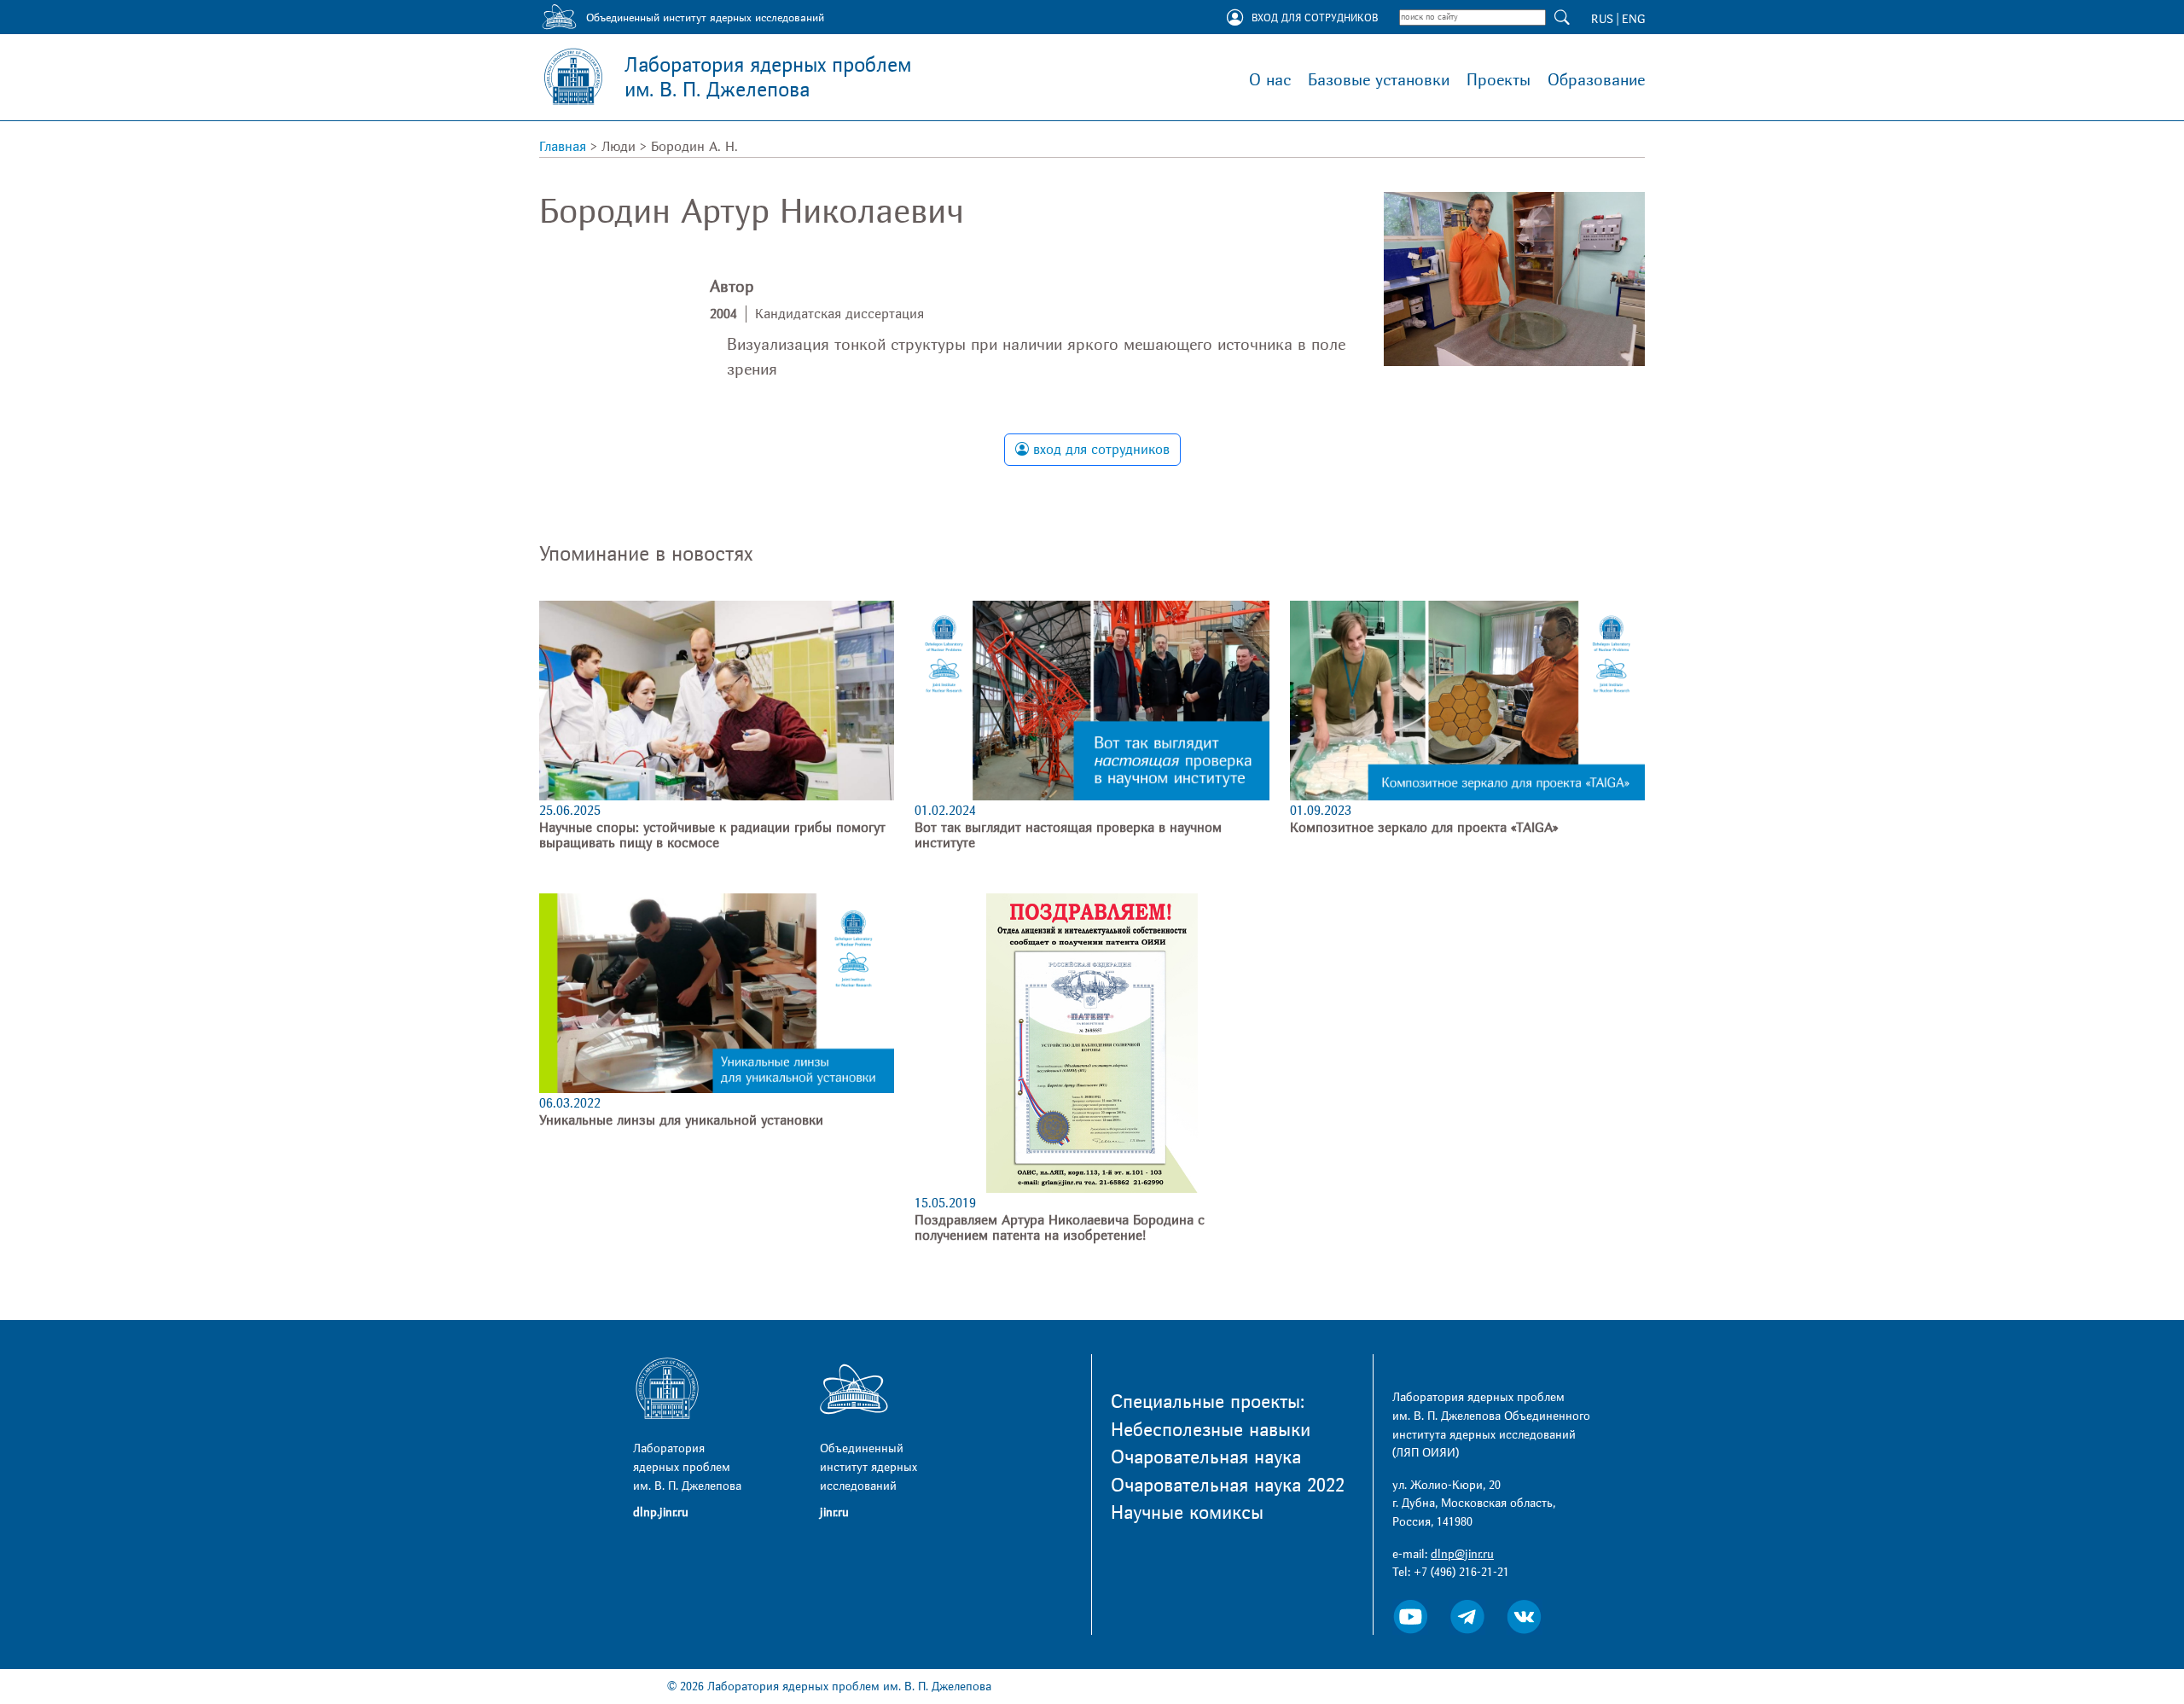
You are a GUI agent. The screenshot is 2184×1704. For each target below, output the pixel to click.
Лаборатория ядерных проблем (768, 78)
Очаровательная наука (1206, 1457)
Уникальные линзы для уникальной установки (681, 1120)
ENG (1633, 19)
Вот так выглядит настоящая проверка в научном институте (1068, 835)
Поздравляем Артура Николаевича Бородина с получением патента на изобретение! (1060, 1228)
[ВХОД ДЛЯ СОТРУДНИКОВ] (1235, 19)
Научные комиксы (1187, 1513)
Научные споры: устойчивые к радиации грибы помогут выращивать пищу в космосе (712, 835)
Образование (1596, 80)
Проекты (1499, 80)
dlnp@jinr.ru (1462, 1554)
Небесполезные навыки (1211, 1430)
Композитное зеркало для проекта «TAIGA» (1424, 828)
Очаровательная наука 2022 (1228, 1486)
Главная (563, 147)
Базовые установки (1379, 80)
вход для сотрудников (1099, 450)
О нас (1270, 80)
